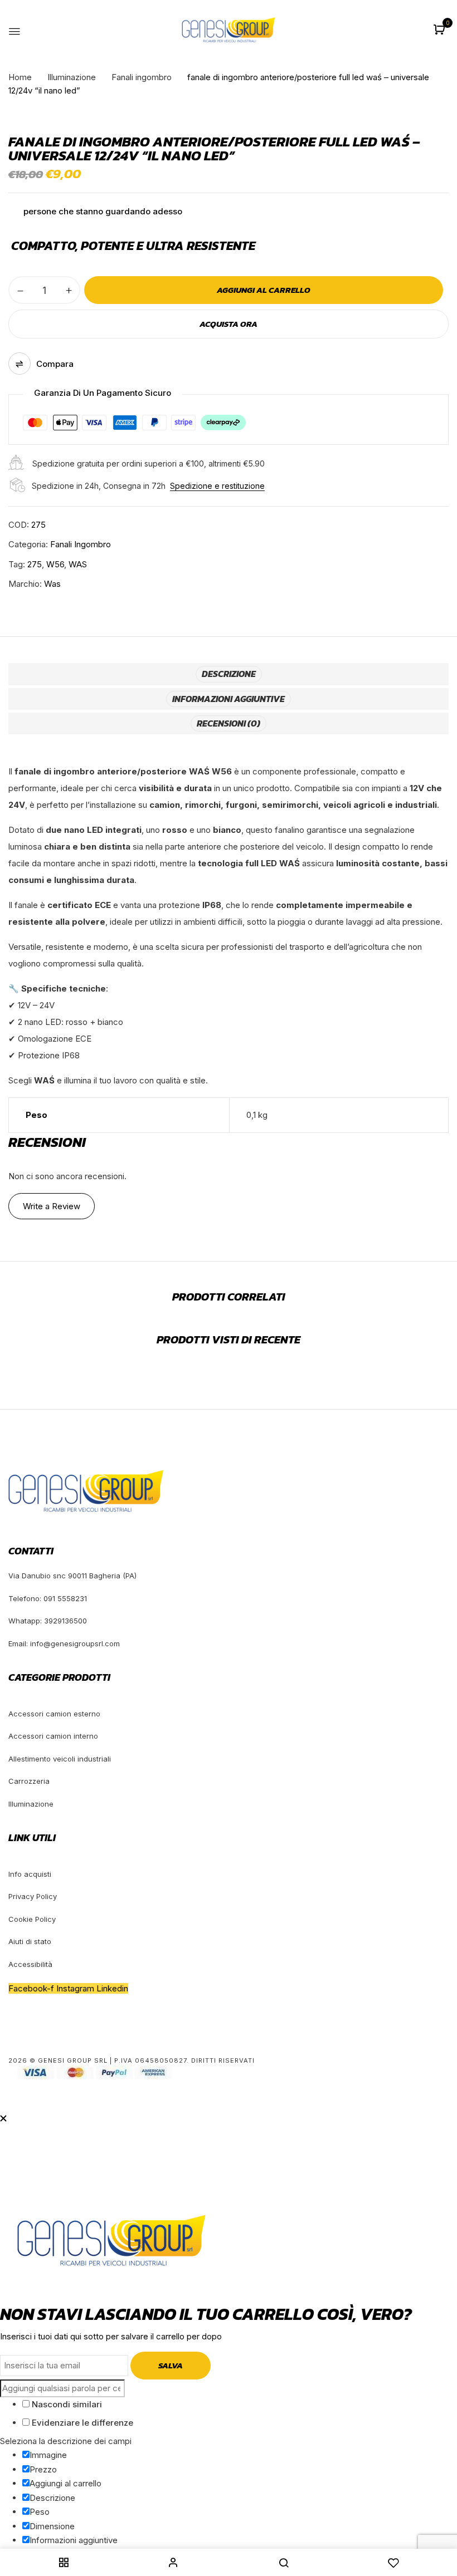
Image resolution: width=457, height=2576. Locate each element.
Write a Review (52, 1206)
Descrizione (229, 674)
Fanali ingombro (142, 77)
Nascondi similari (66, 2404)
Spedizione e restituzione (217, 486)
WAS (78, 564)
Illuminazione (72, 77)
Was (52, 584)
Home (20, 77)
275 (35, 564)
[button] (441, 30)
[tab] (229, 674)
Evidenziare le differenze (81, 2423)
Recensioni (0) (229, 723)
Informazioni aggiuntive (229, 699)
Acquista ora (229, 324)
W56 (55, 564)
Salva (171, 2365)
